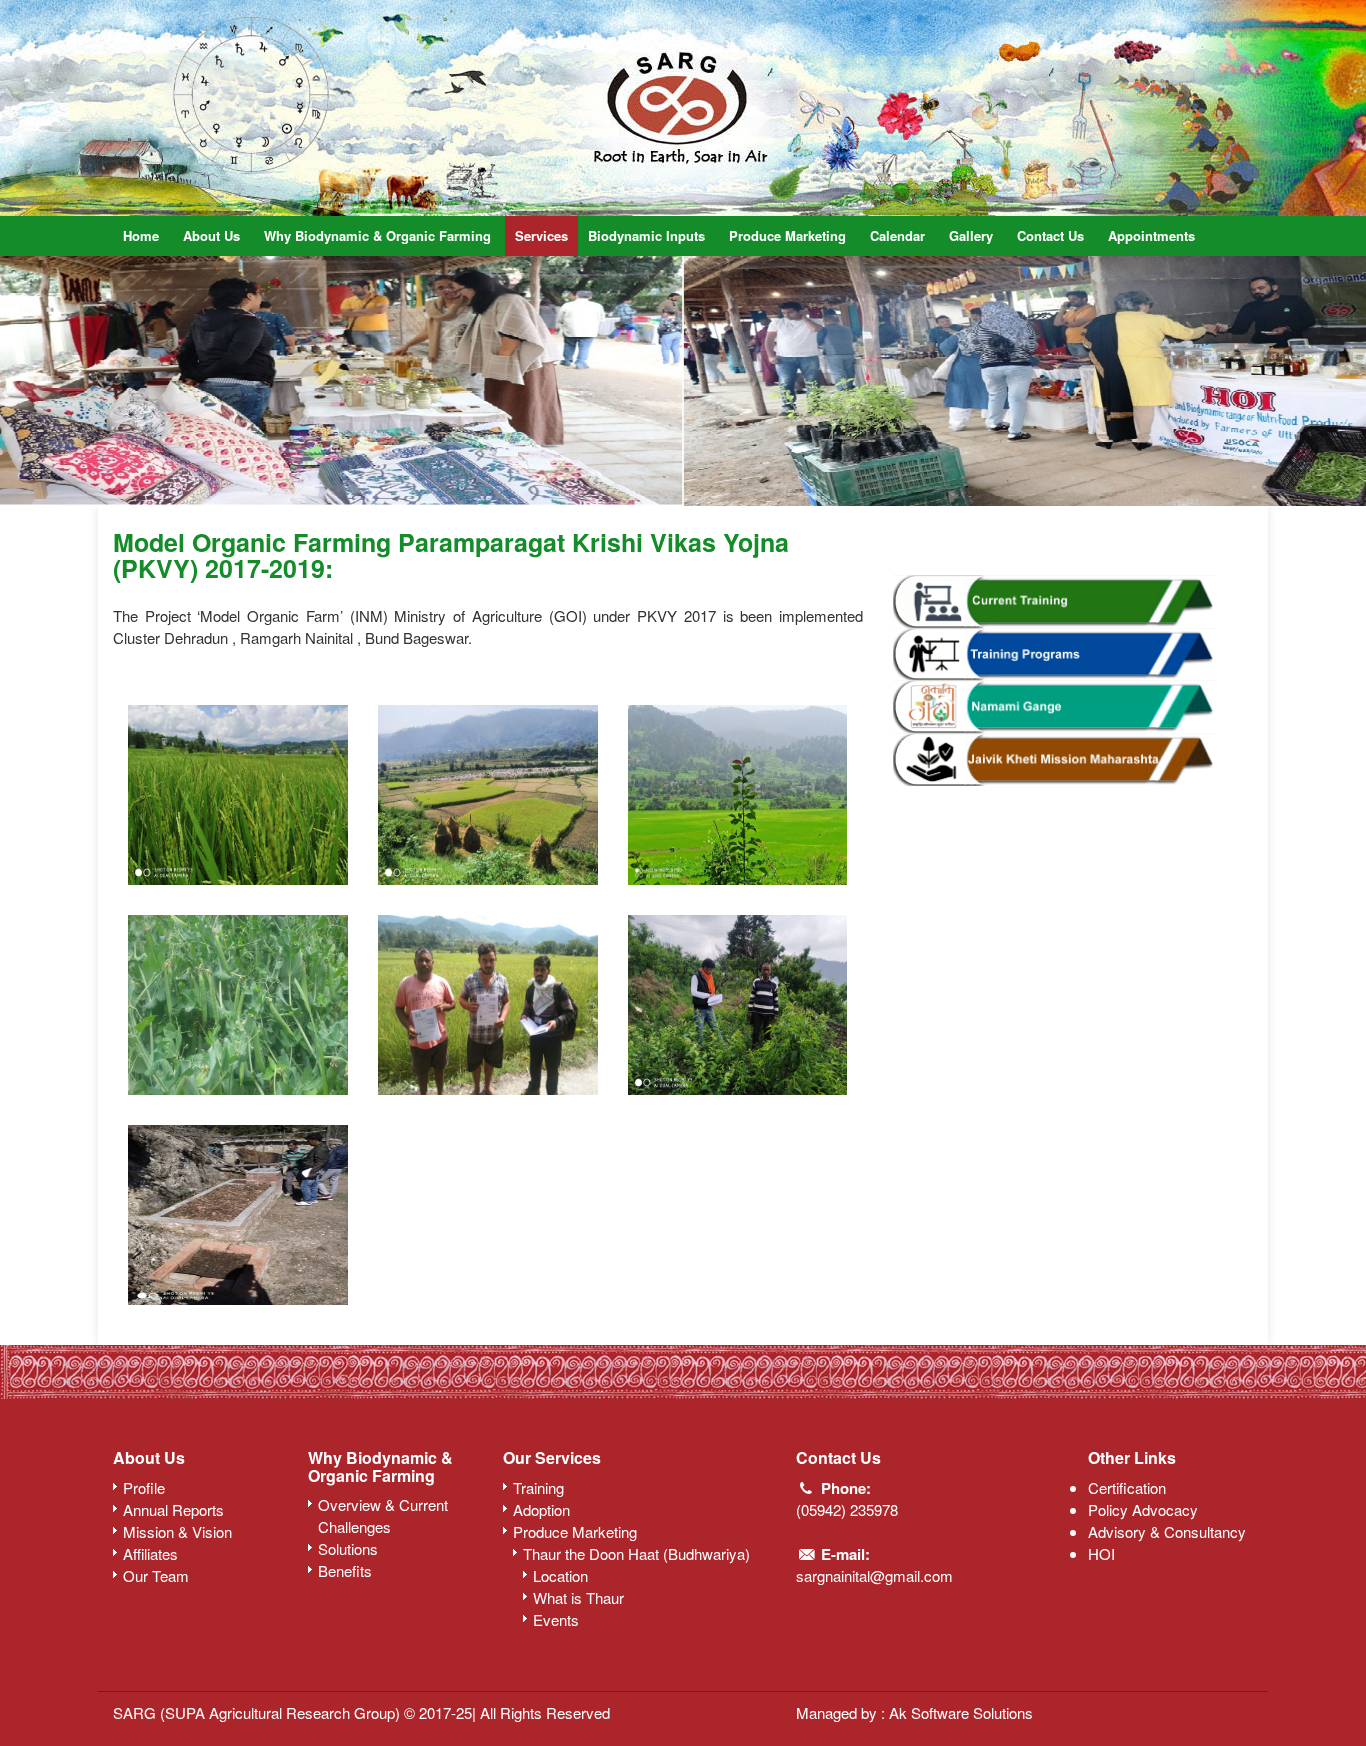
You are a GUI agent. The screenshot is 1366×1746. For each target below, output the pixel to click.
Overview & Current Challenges (383, 1515)
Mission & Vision (177, 1531)
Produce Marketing (787, 235)
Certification (1127, 1487)
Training (538, 1487)
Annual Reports (173, 1509)
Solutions (348, 1548)
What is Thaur (578, 1597)
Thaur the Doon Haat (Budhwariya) (636, 1553)
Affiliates (150, 1553)
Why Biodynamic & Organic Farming (377, 235)
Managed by (838, 1712)
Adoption (541, 1509)
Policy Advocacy (1143, 1509)
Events (556, 1619)
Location (560, 1575)
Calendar (897, 235)
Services (541, 235)
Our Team (156, 1575)
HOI (1101, 1553)
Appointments (1151, 235)
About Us (211, 235)
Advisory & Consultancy (1167, 1531)
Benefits (345, 1570)
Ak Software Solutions (961, 1712)
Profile (144, 1487)
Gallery (971, 235)
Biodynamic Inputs (646, 235)
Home (141, 235)
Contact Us (1050, 235)
